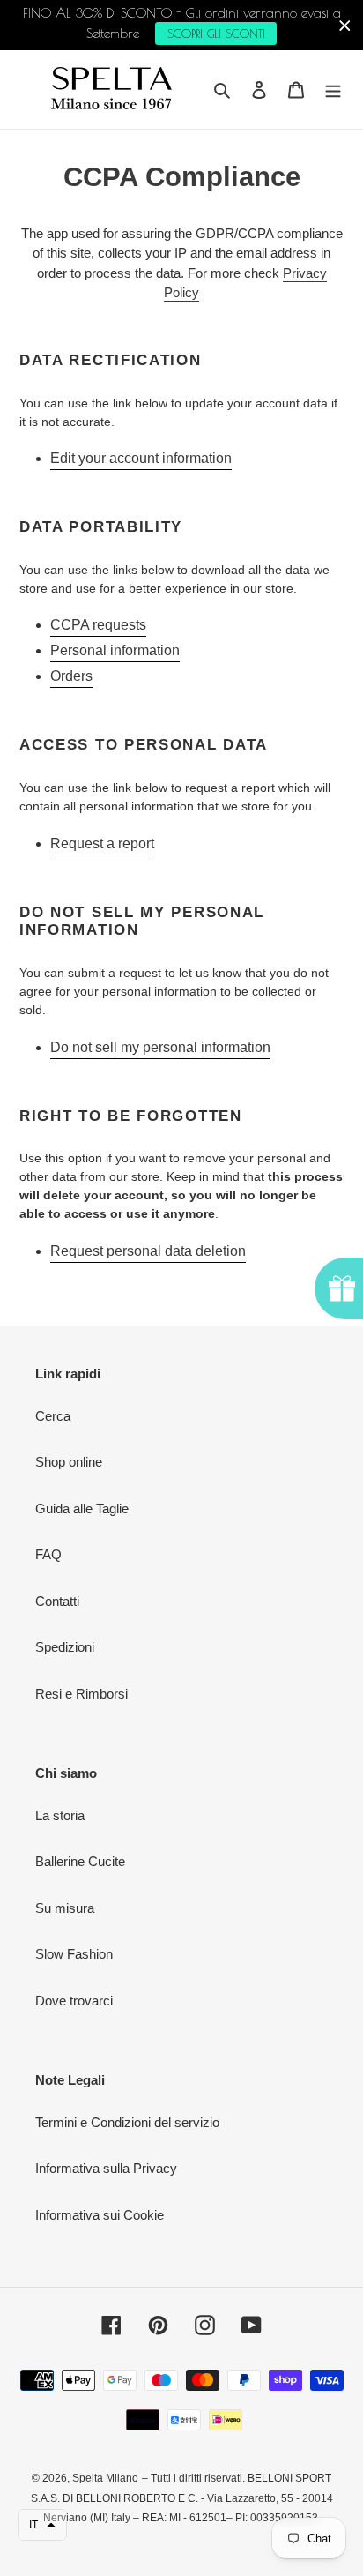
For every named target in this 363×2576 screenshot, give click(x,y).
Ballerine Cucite (80, 1861)
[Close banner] (345, 25)
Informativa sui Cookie (100, 2215)
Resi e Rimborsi (81, 1694)
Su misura (65, 1908)
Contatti (57, 1601)
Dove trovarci (74, 2001)
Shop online (69, 1462)
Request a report (102, 844)
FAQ (48, 1554)
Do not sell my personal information (160, 1047)
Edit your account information (141, 458)
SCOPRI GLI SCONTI (216, 34)
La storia (60, 1815)
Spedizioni (65, 1647)
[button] (42, 2525)
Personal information (115, 650)
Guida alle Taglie (82, 1508)
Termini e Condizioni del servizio (127, 2122)
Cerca (53, 1416)
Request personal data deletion (148, 1251)
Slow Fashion (74, 1954)
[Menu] (333, 90)
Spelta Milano (105, 2478)
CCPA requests (98, 625)
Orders (71, 676)
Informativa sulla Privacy (106, 2168)
